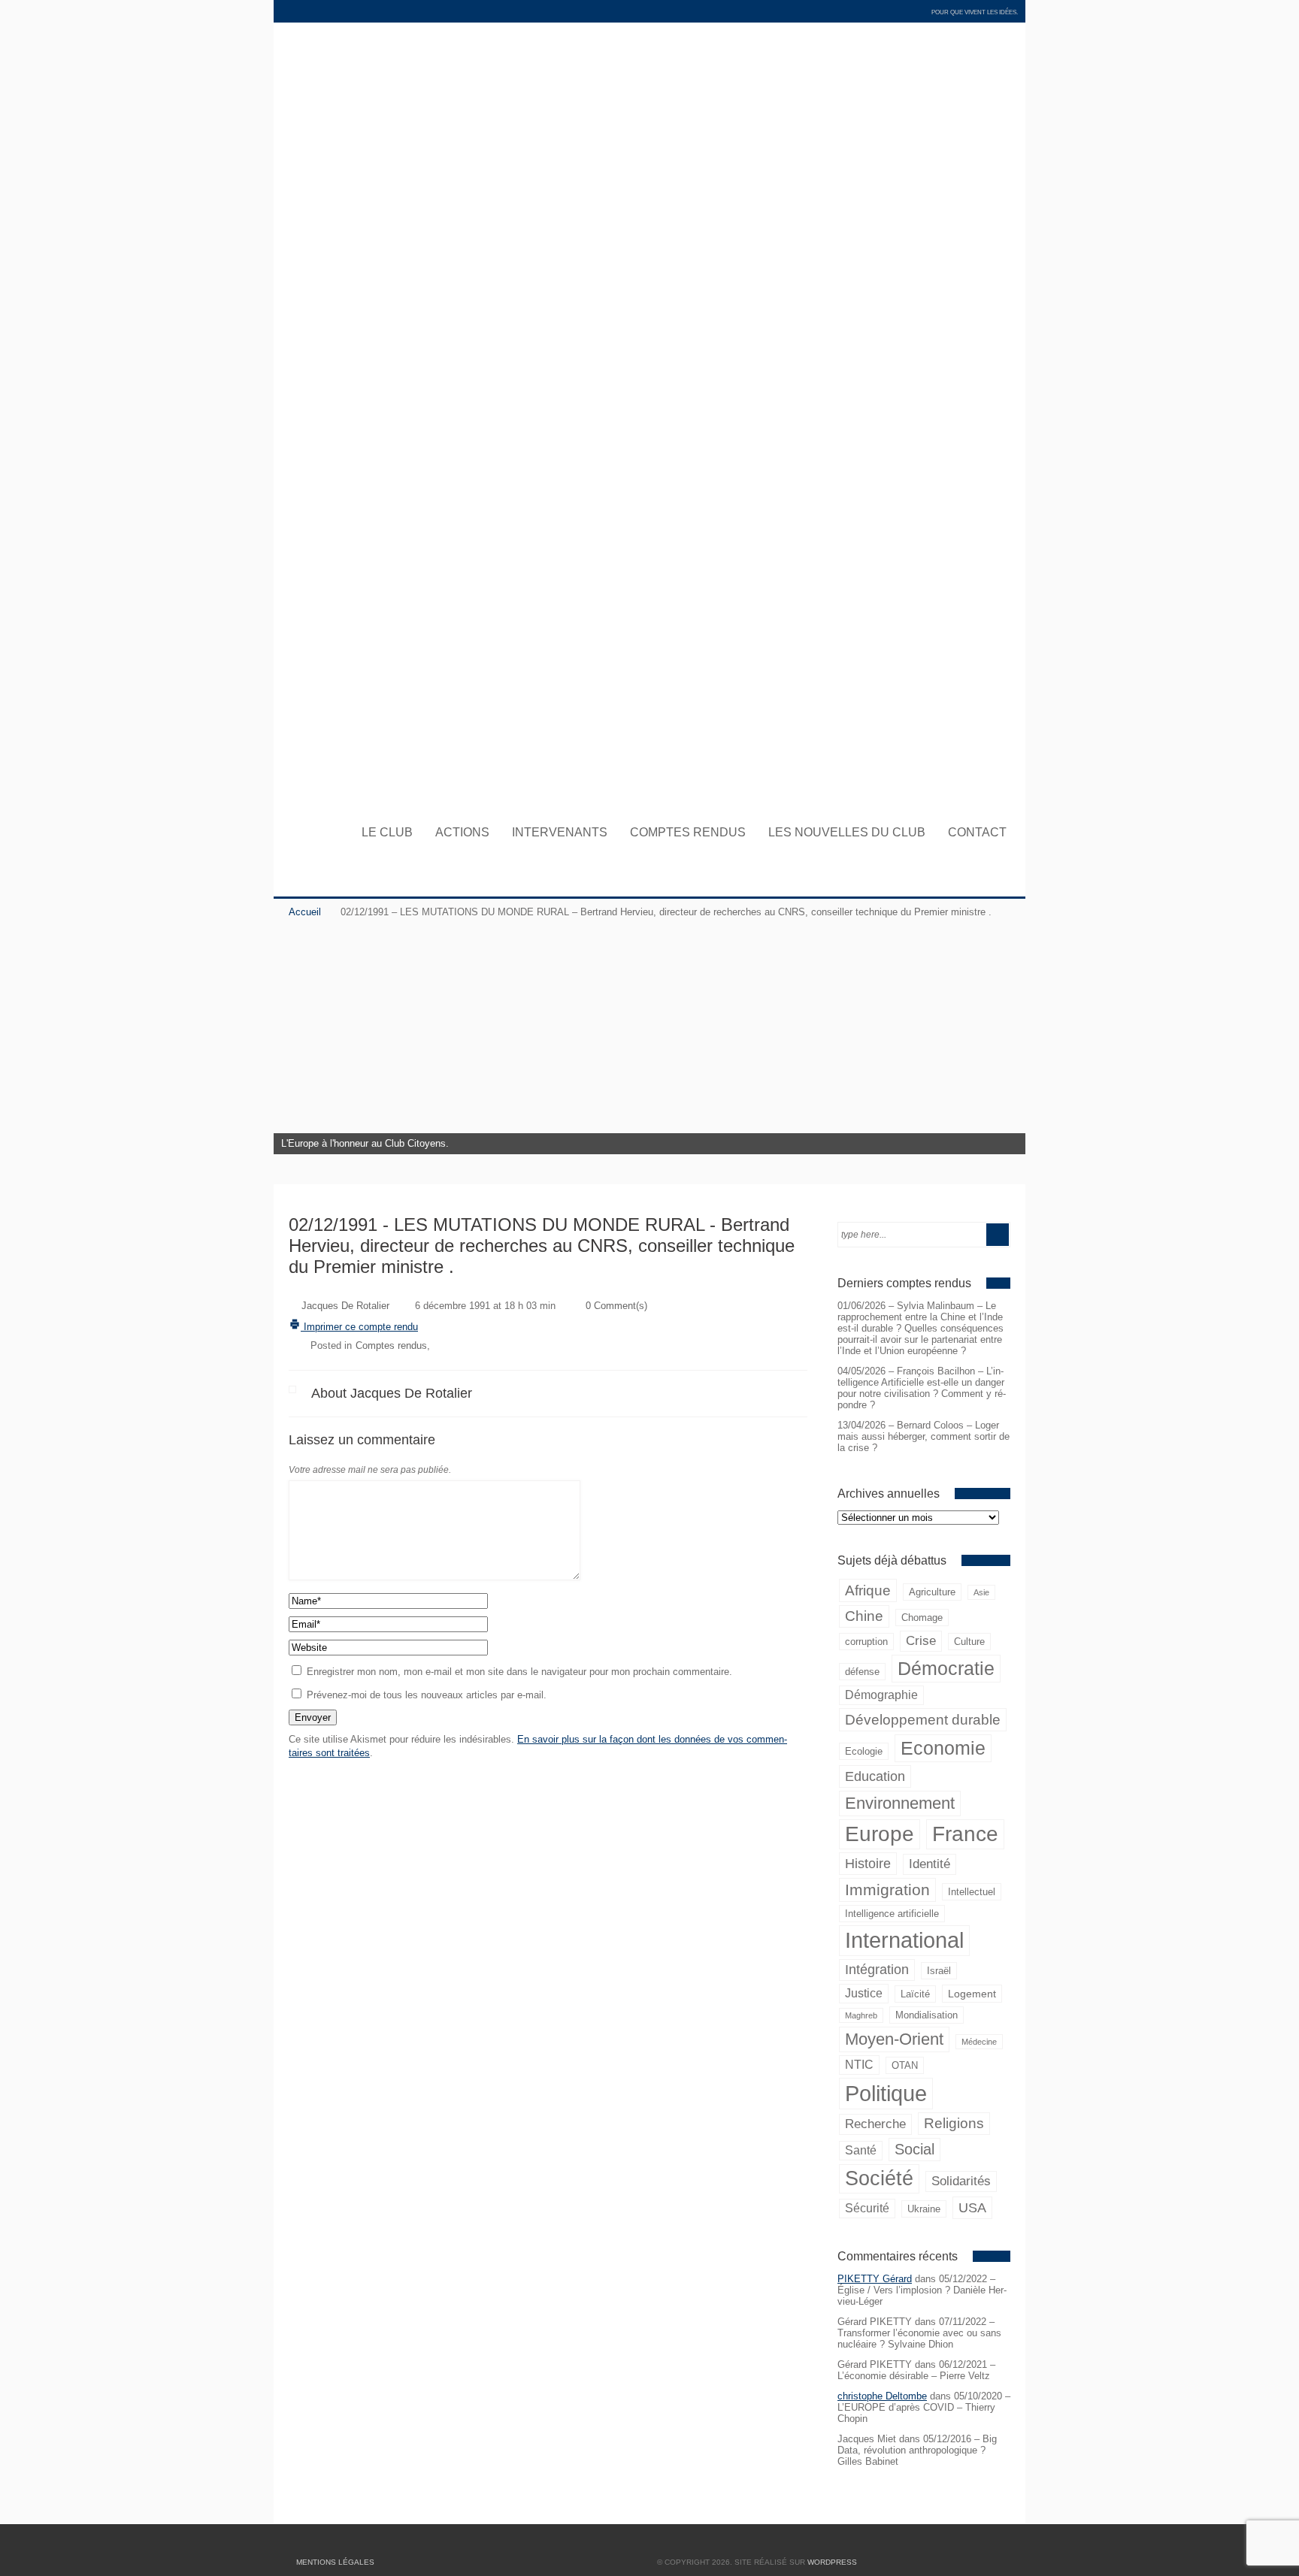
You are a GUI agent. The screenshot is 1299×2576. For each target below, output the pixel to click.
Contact (977, 833)
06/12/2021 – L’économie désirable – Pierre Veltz (916, 2370)
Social (914, 2149)
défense (862, 1672)
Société (879, 2178)
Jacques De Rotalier (345, 1306)
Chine (864, 1616)
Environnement (900, 1803)
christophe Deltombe (882, 2396)
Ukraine (924, 2209)
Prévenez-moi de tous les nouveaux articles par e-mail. (427, 1695)
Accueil (305, 912)
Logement (972, 1994)
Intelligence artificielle (892, 1914)
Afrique (868, 1590)
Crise (921, 1641)
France (965, 1834)
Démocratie (946, 1668)
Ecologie (864, 1751)
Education (875, 1776)
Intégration (877, 1970)
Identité (930, 1864)
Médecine (979, 2042)
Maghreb (861, 2015)
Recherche (875, 2124)
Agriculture (932, 1592)
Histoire (868, 1863)
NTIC (859, 2065)
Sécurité (867, 2208)
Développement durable (923, 1719)
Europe (880, 1834)
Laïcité (915, 1994)
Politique (886, 2093)
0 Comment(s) (616, 1306)
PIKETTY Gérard (875, 2279)
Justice (864, 1993)
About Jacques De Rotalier (392, 1393)
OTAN (905, 2065)
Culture (969, 1642)
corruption (866, 1642)
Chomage (922, 1618)
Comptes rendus (688, 833)
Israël (939, 1971)
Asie (981, 1592)
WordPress (832, 2562)
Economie (943, 1748)
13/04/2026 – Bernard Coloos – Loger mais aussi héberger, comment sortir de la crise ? (924, 1436)
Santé (861, 2150)
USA (972, 2207)
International (904, 1940)
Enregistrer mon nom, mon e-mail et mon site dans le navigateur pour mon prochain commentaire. (519, 1672)
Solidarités (961, 2181)
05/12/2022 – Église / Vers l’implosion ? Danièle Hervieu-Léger (922, 2290)
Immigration (887, 1890)
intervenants (560, 833)
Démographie (881, 1695)
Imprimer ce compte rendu (359, 1327)
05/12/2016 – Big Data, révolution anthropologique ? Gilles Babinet (917, 2450)
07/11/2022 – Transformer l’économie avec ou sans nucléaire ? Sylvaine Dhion (919, 2333)
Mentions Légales (335, 2562)
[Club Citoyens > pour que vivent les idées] (649, 793)
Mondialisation (927, 2015)
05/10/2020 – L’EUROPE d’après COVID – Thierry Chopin (924, 2407)
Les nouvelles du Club (847, 833)
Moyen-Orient (894, 2039)
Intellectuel (972, 1892)
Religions (954, 2123)
